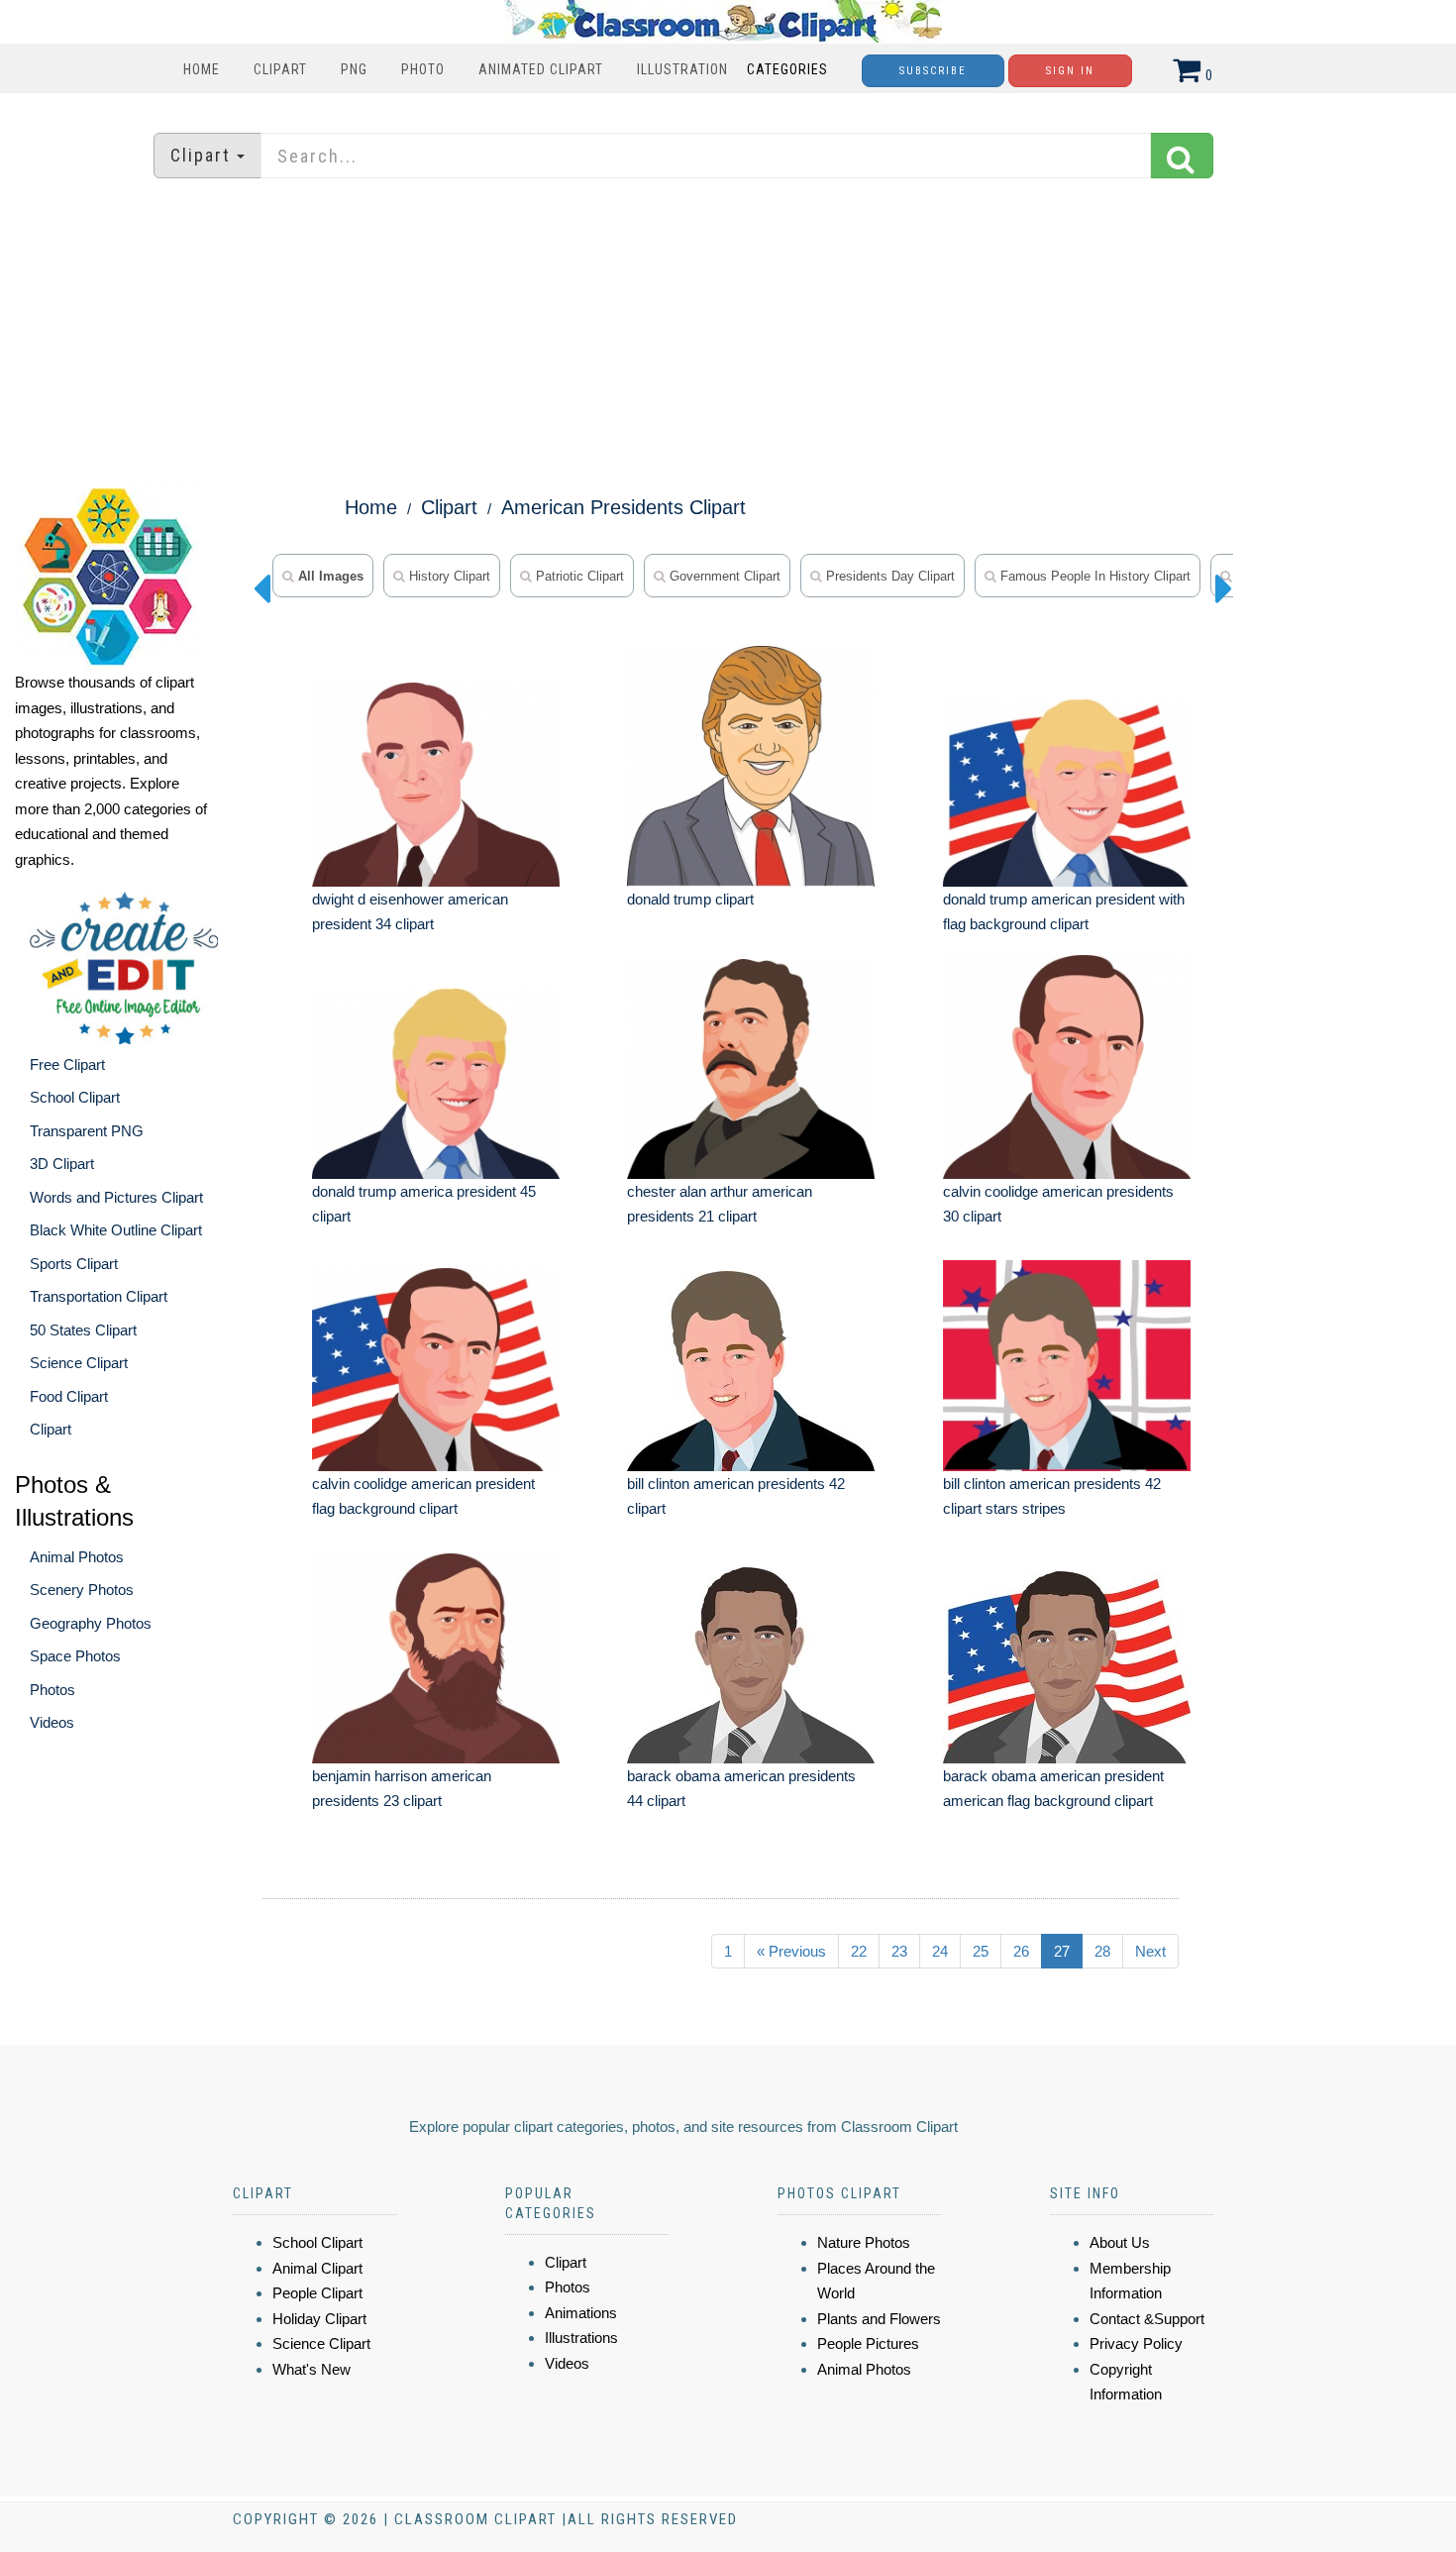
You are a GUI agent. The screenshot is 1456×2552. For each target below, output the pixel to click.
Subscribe (933, 71)
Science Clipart (79, 1363)
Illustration (682, 69)
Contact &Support (1147, 2319)
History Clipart (448, 576)
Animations (581, 2313)
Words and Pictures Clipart (116, 1197)
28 (1102, 1951)
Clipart (280, 69)
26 (1021, 1951)
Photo (423, 69)
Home (202, 69)
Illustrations (581, 2338)
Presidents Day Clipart (888, 576)
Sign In (1070, 71)
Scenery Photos (82, 1590)
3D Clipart (62, 1164)
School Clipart (75, 1097)
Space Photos (75, 1656)
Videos (52, 1722)
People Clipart (317, 2293)
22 (859, 1951)
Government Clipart (723, 576)
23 (899, 1951)
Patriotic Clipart (578, 576)
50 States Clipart (83, 1330)
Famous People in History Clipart (1093, 576)
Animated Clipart (541, 69)
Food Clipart (69, 1396)
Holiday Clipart (319, 2319)
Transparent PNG (87, 1131)
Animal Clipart (317, 2268)
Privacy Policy (1136, 2343)
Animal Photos (77, 1557)
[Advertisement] (728, 332)
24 (940, 1951)
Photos (52, 1690)
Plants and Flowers (879, 2319)
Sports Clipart (74, 1264)
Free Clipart (67, 1064)
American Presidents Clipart (624, 507)
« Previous (791, 1951)
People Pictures (868, 2343)
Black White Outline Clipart (116, 1230)
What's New (312, 2369)
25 (981, 1951)
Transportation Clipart (99, 1296)
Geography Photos (91, 1623)
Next (1150, 1951)
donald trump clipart (690, 899)
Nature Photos (864, 2242)
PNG (354, 69)
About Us (1120, 2242)
